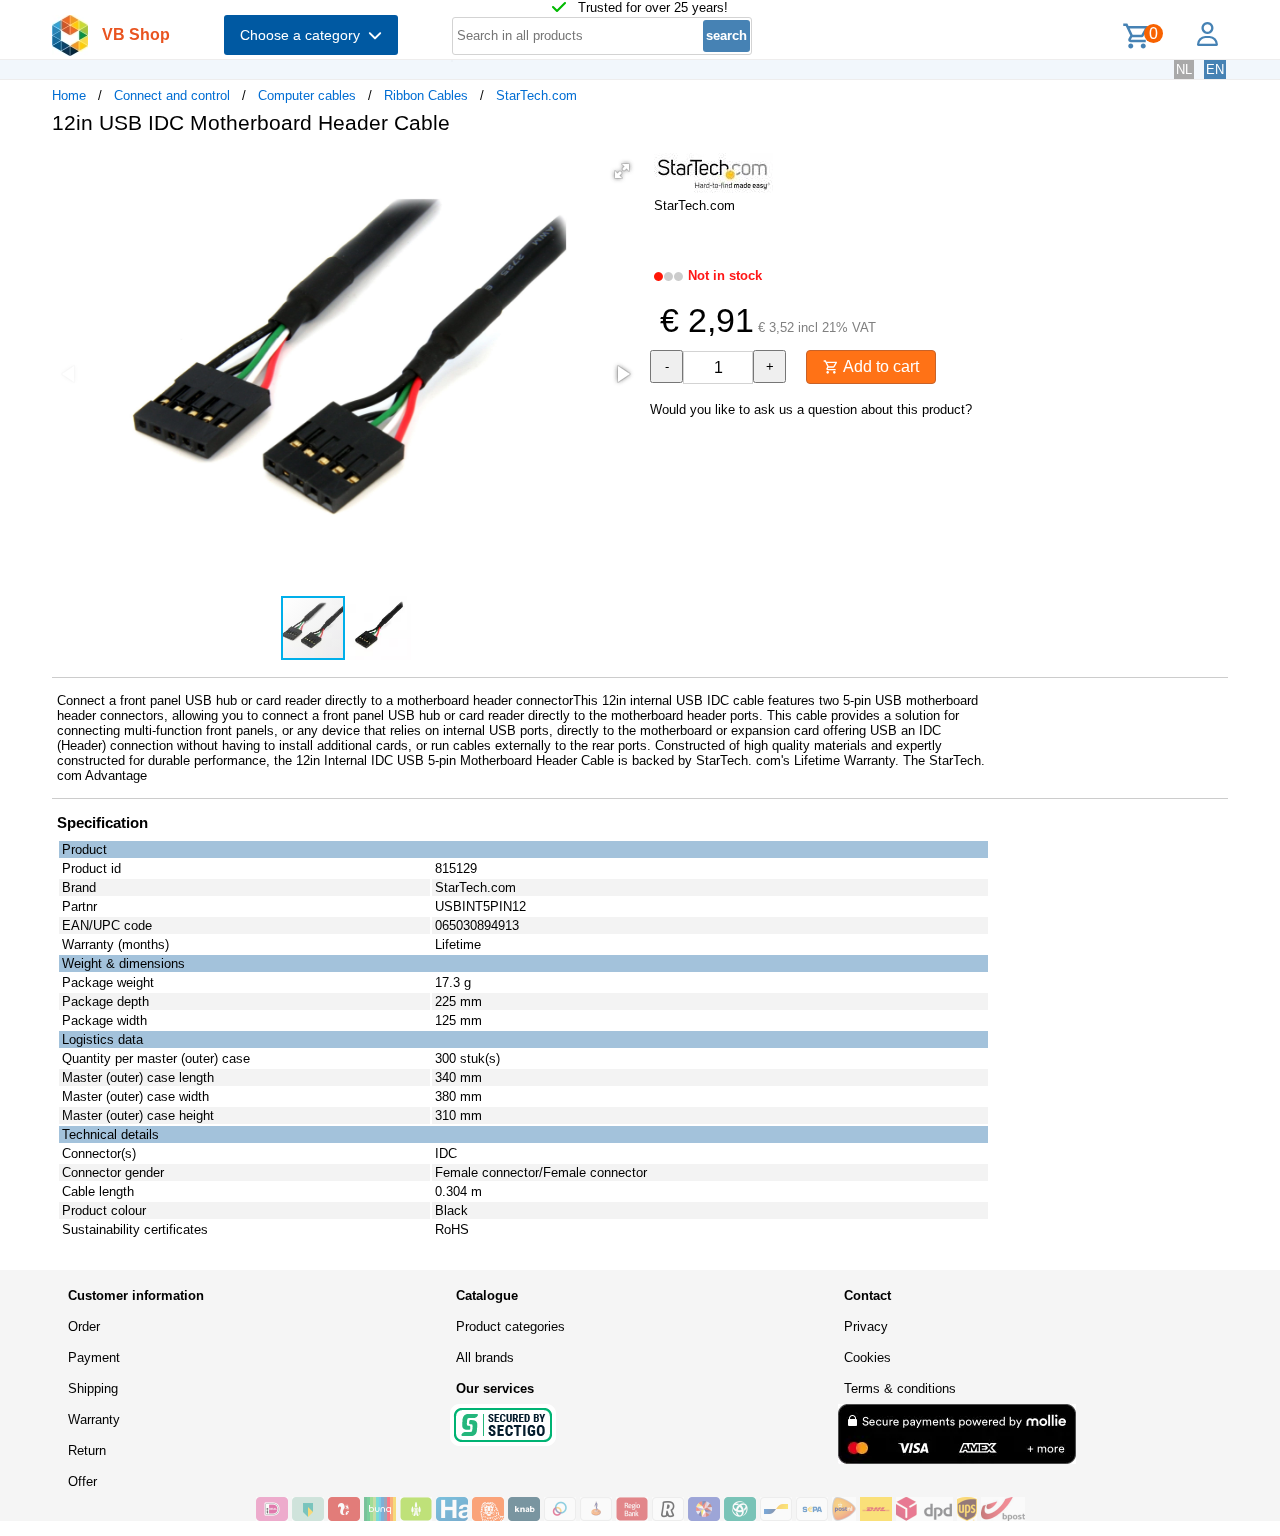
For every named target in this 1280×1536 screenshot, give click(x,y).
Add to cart (879, 366)
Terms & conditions (900, 1388)
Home (69, 95)
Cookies (867, 1357)
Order (84, 1326)
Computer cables (307, 95)
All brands (485, 1357)
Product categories (510, 1326)
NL (1184, 69)
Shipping (93, 1388)
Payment (94, 1357)
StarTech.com (536, 95)
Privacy (866, 1326)
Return (87, 1450)
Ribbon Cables (426, 95)
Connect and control (172, 95)
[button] (622, 171)
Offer (82, 1481)
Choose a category (304, 35)
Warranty (94, 1419)
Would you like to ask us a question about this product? (811, 409)
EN (1215, 69)
